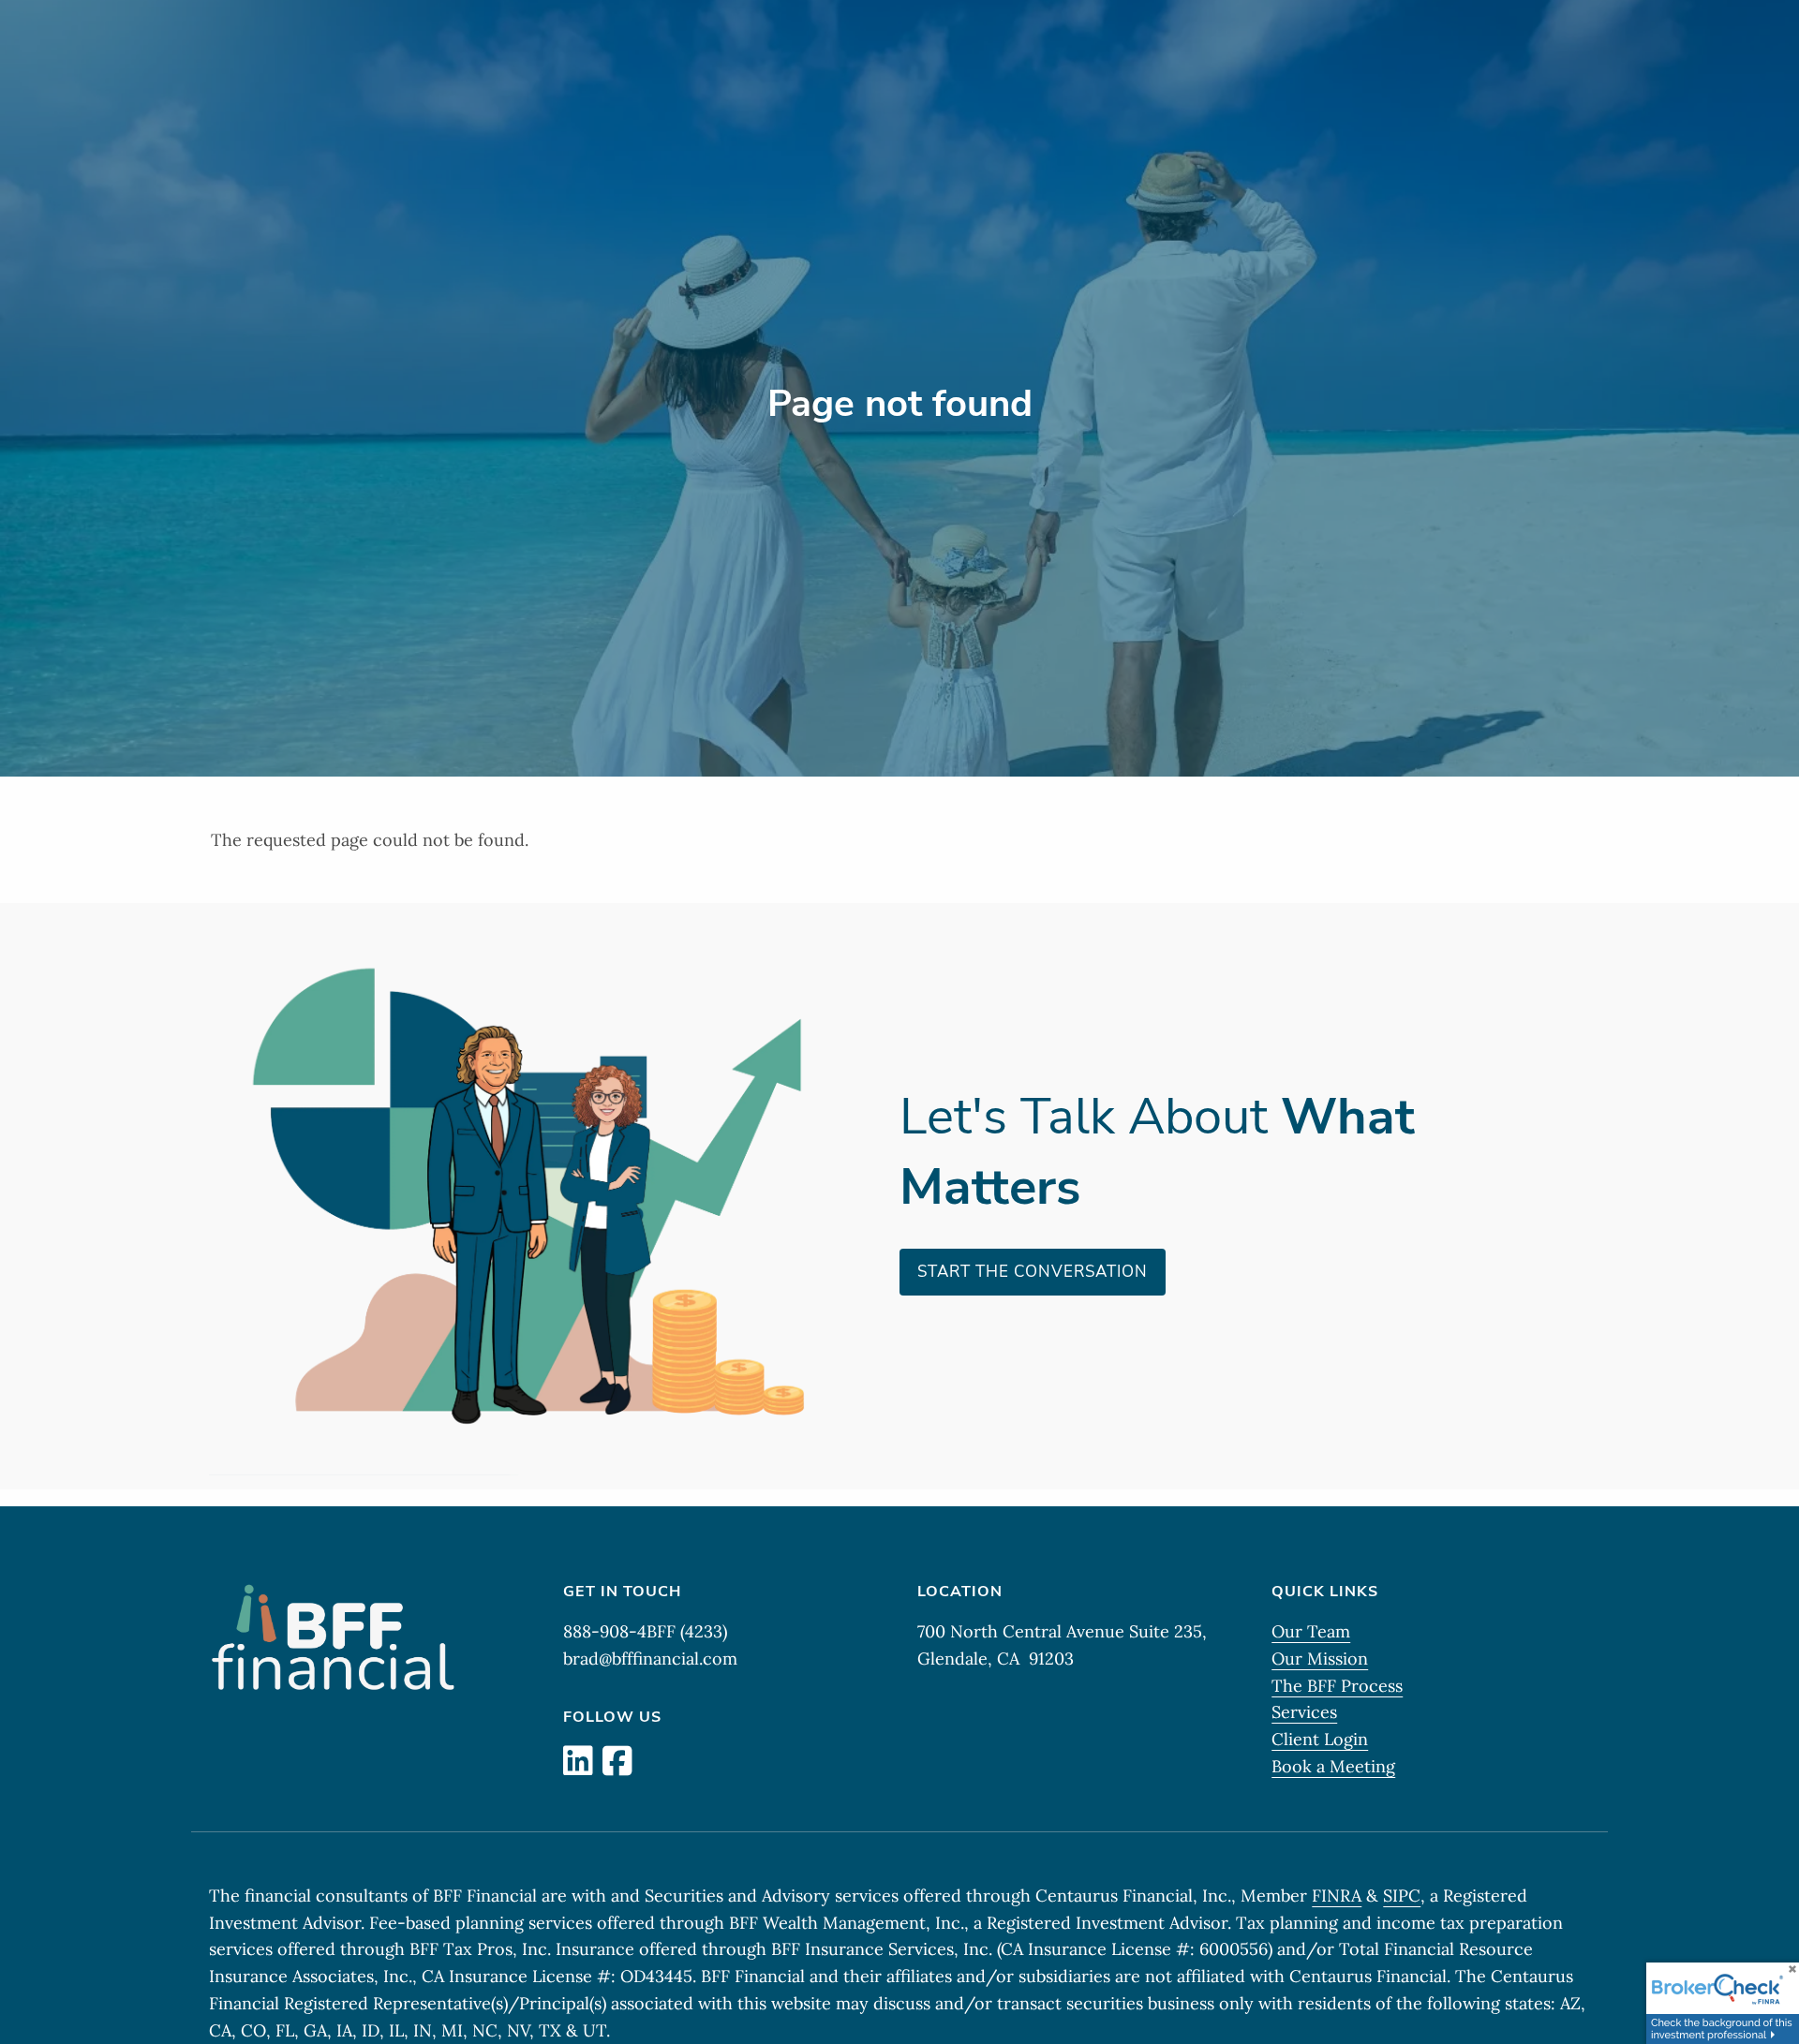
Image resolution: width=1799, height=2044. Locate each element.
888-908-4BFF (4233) (645, 1631)
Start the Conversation (1033, 1272)
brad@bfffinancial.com (650, 1659)
